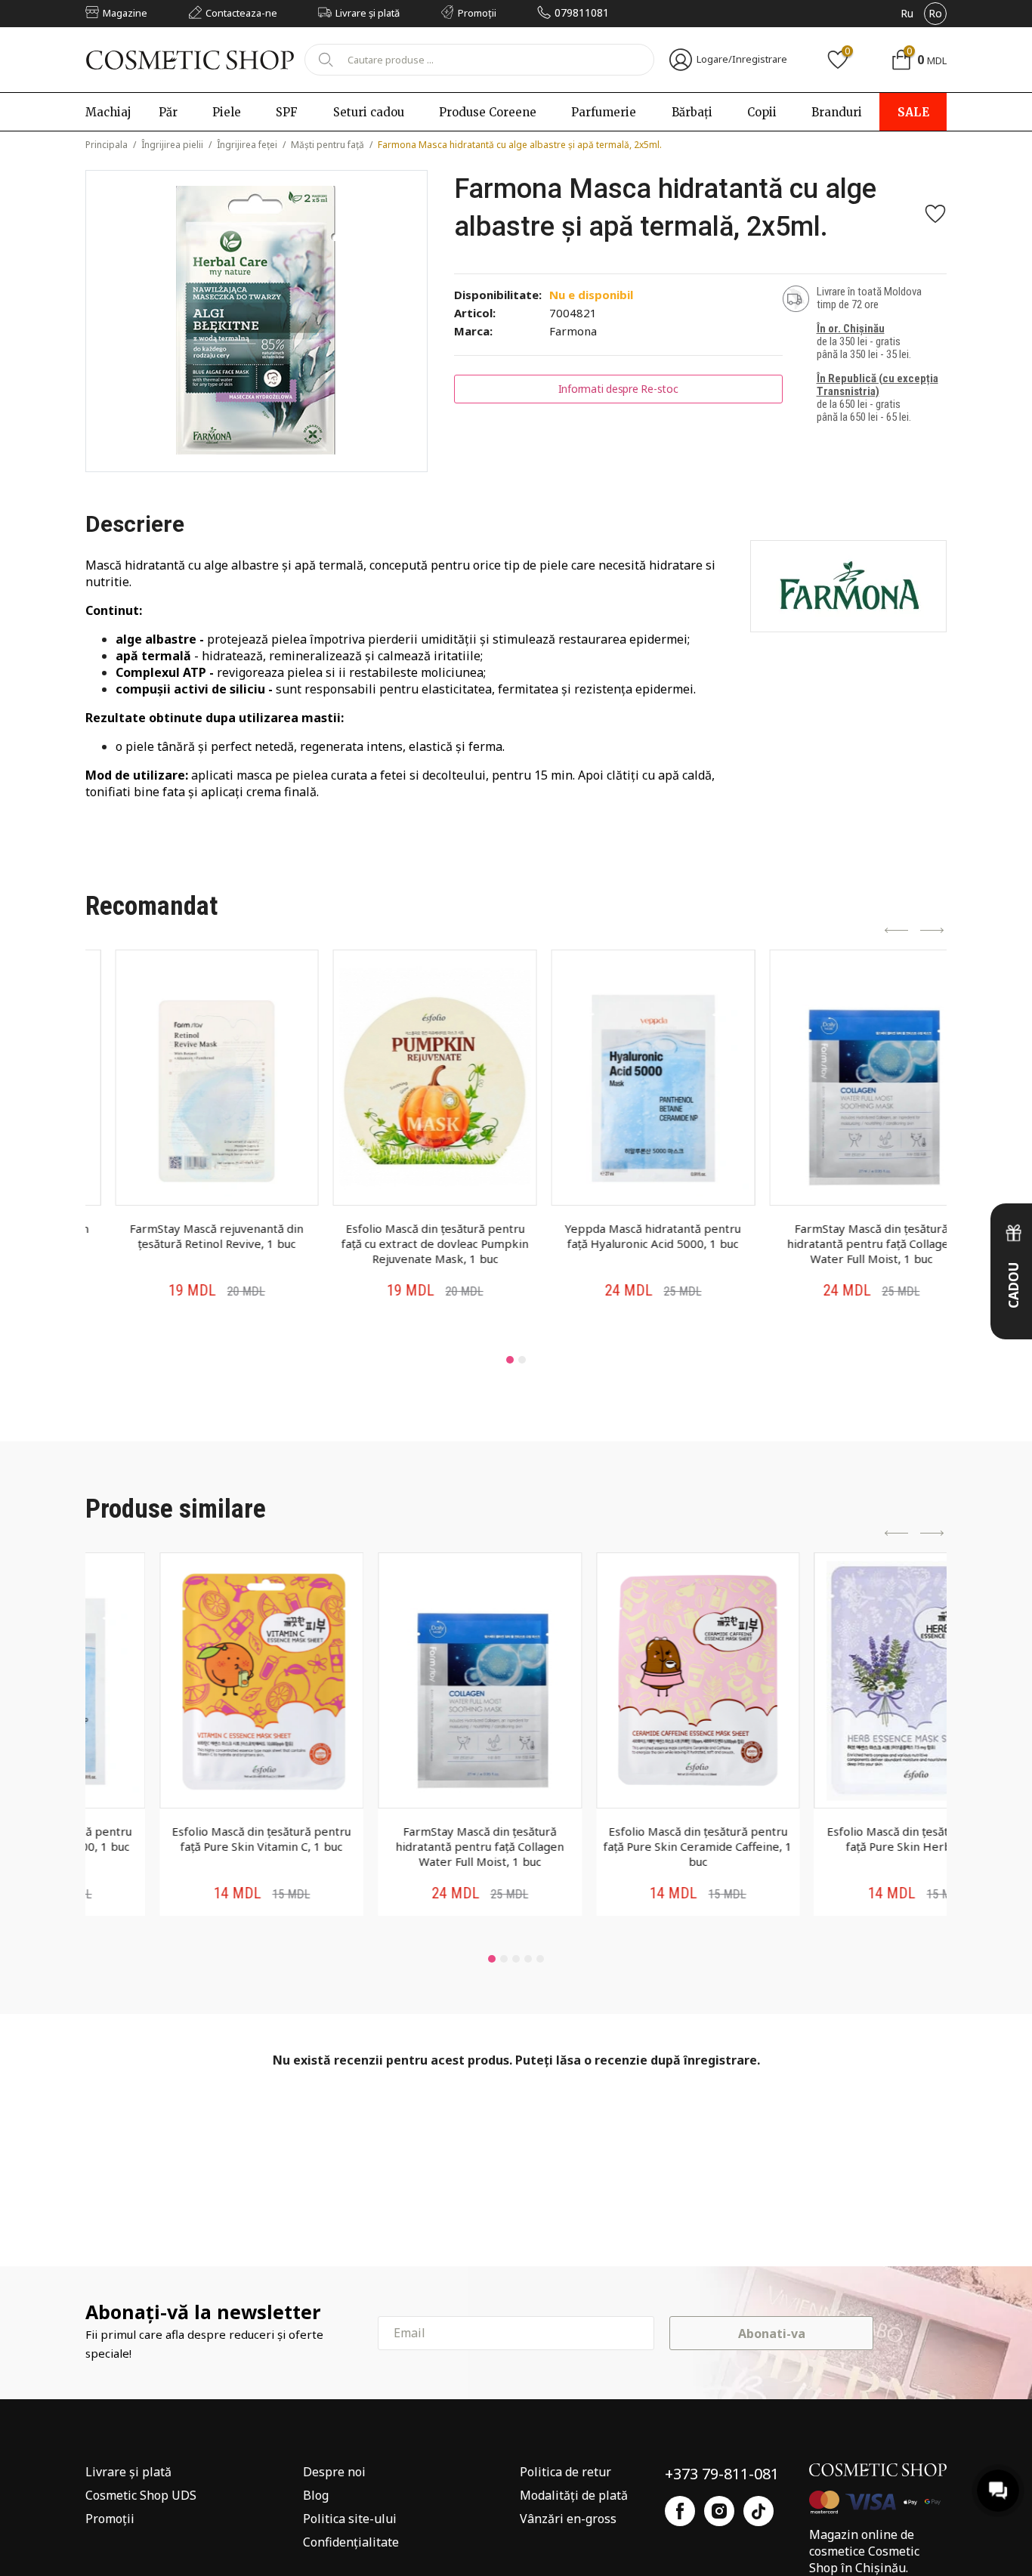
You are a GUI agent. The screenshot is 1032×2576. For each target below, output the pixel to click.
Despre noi (334, 2472)
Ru (907, 13)
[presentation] (897, 931)
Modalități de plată (574, 2495)
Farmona (573, 331)
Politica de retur (565, 2472)
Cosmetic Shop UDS (141, 2495)
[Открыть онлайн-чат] (998, 2491)
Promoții (110, 2519)
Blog (316, 2495)
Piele (227, 112)
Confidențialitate (351, 2542)
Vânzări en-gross (568, 2519)
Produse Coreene (488, 112)
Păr (168, 112)
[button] (510, 1360)
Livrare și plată (128, 2472)
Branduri (837, 112)
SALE (913, 112)
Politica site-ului (350, 2519)
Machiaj (108, 112)
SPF (287, 112)
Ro (935, 13)
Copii (762, 112)
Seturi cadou (369, 112)
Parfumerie (604, 112)
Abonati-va (772, 2334)
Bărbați (692, 112)
